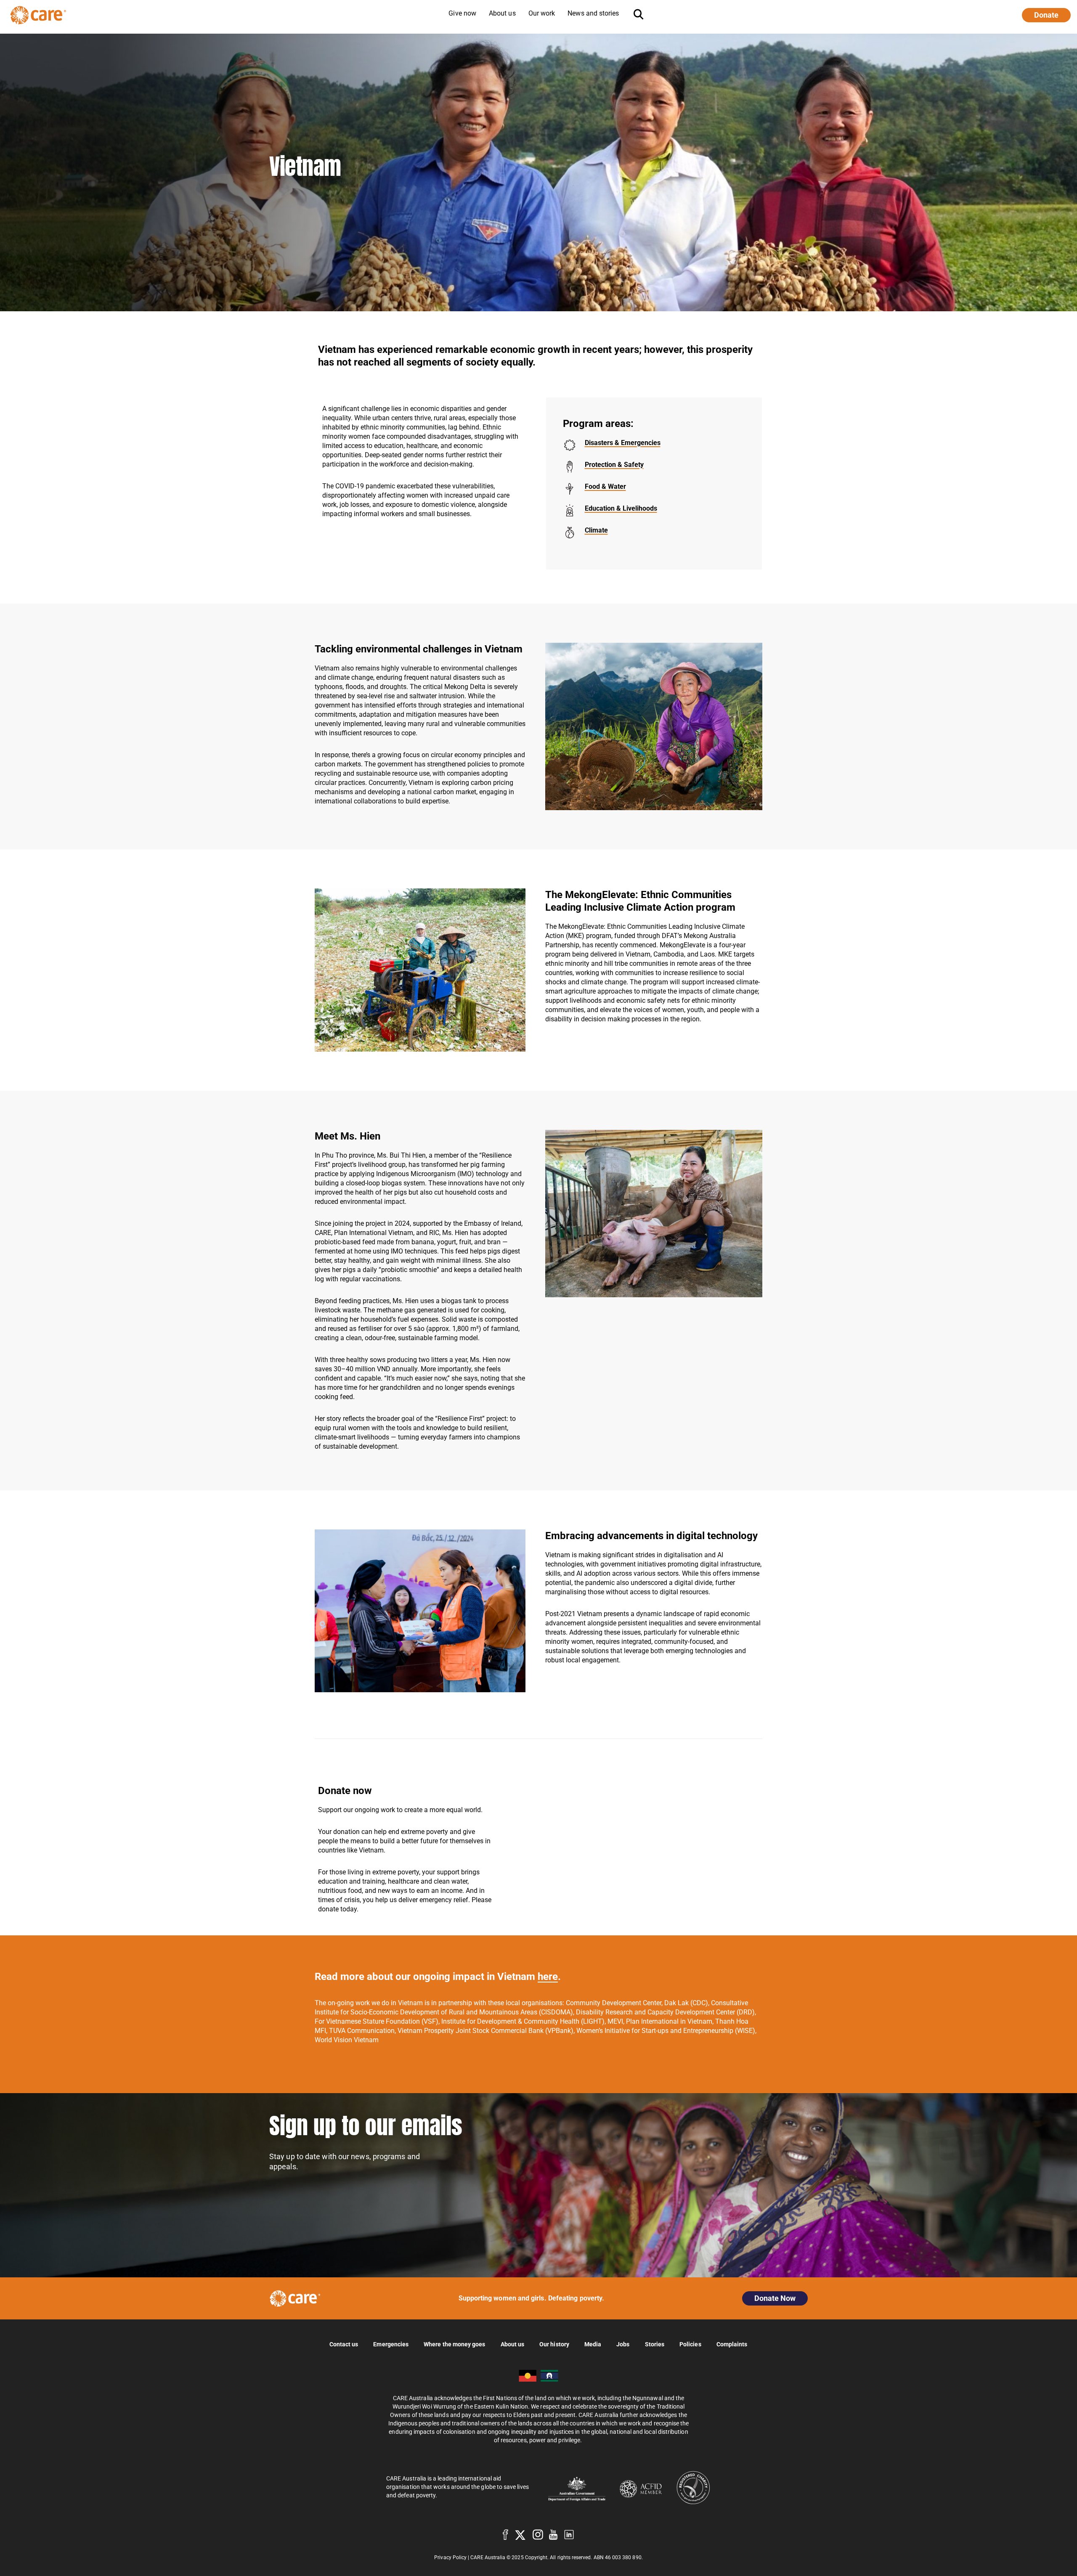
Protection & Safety (614, 465)
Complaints (732, 2344)
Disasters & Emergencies (623, 443)
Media (593, 2344)
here (548, 1977)
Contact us (344, 2344)
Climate (596, 530)
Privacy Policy (450, 2557)
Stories (655, 2344)
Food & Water (605, 486)
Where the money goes (454, 2344)
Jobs (623, 2344)
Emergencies (391, 2344)
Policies (690, 2344)
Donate (1046, 15)
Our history (554, 2344)
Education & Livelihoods (621, 508)
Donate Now (775, 2298)
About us (513, 2344)
